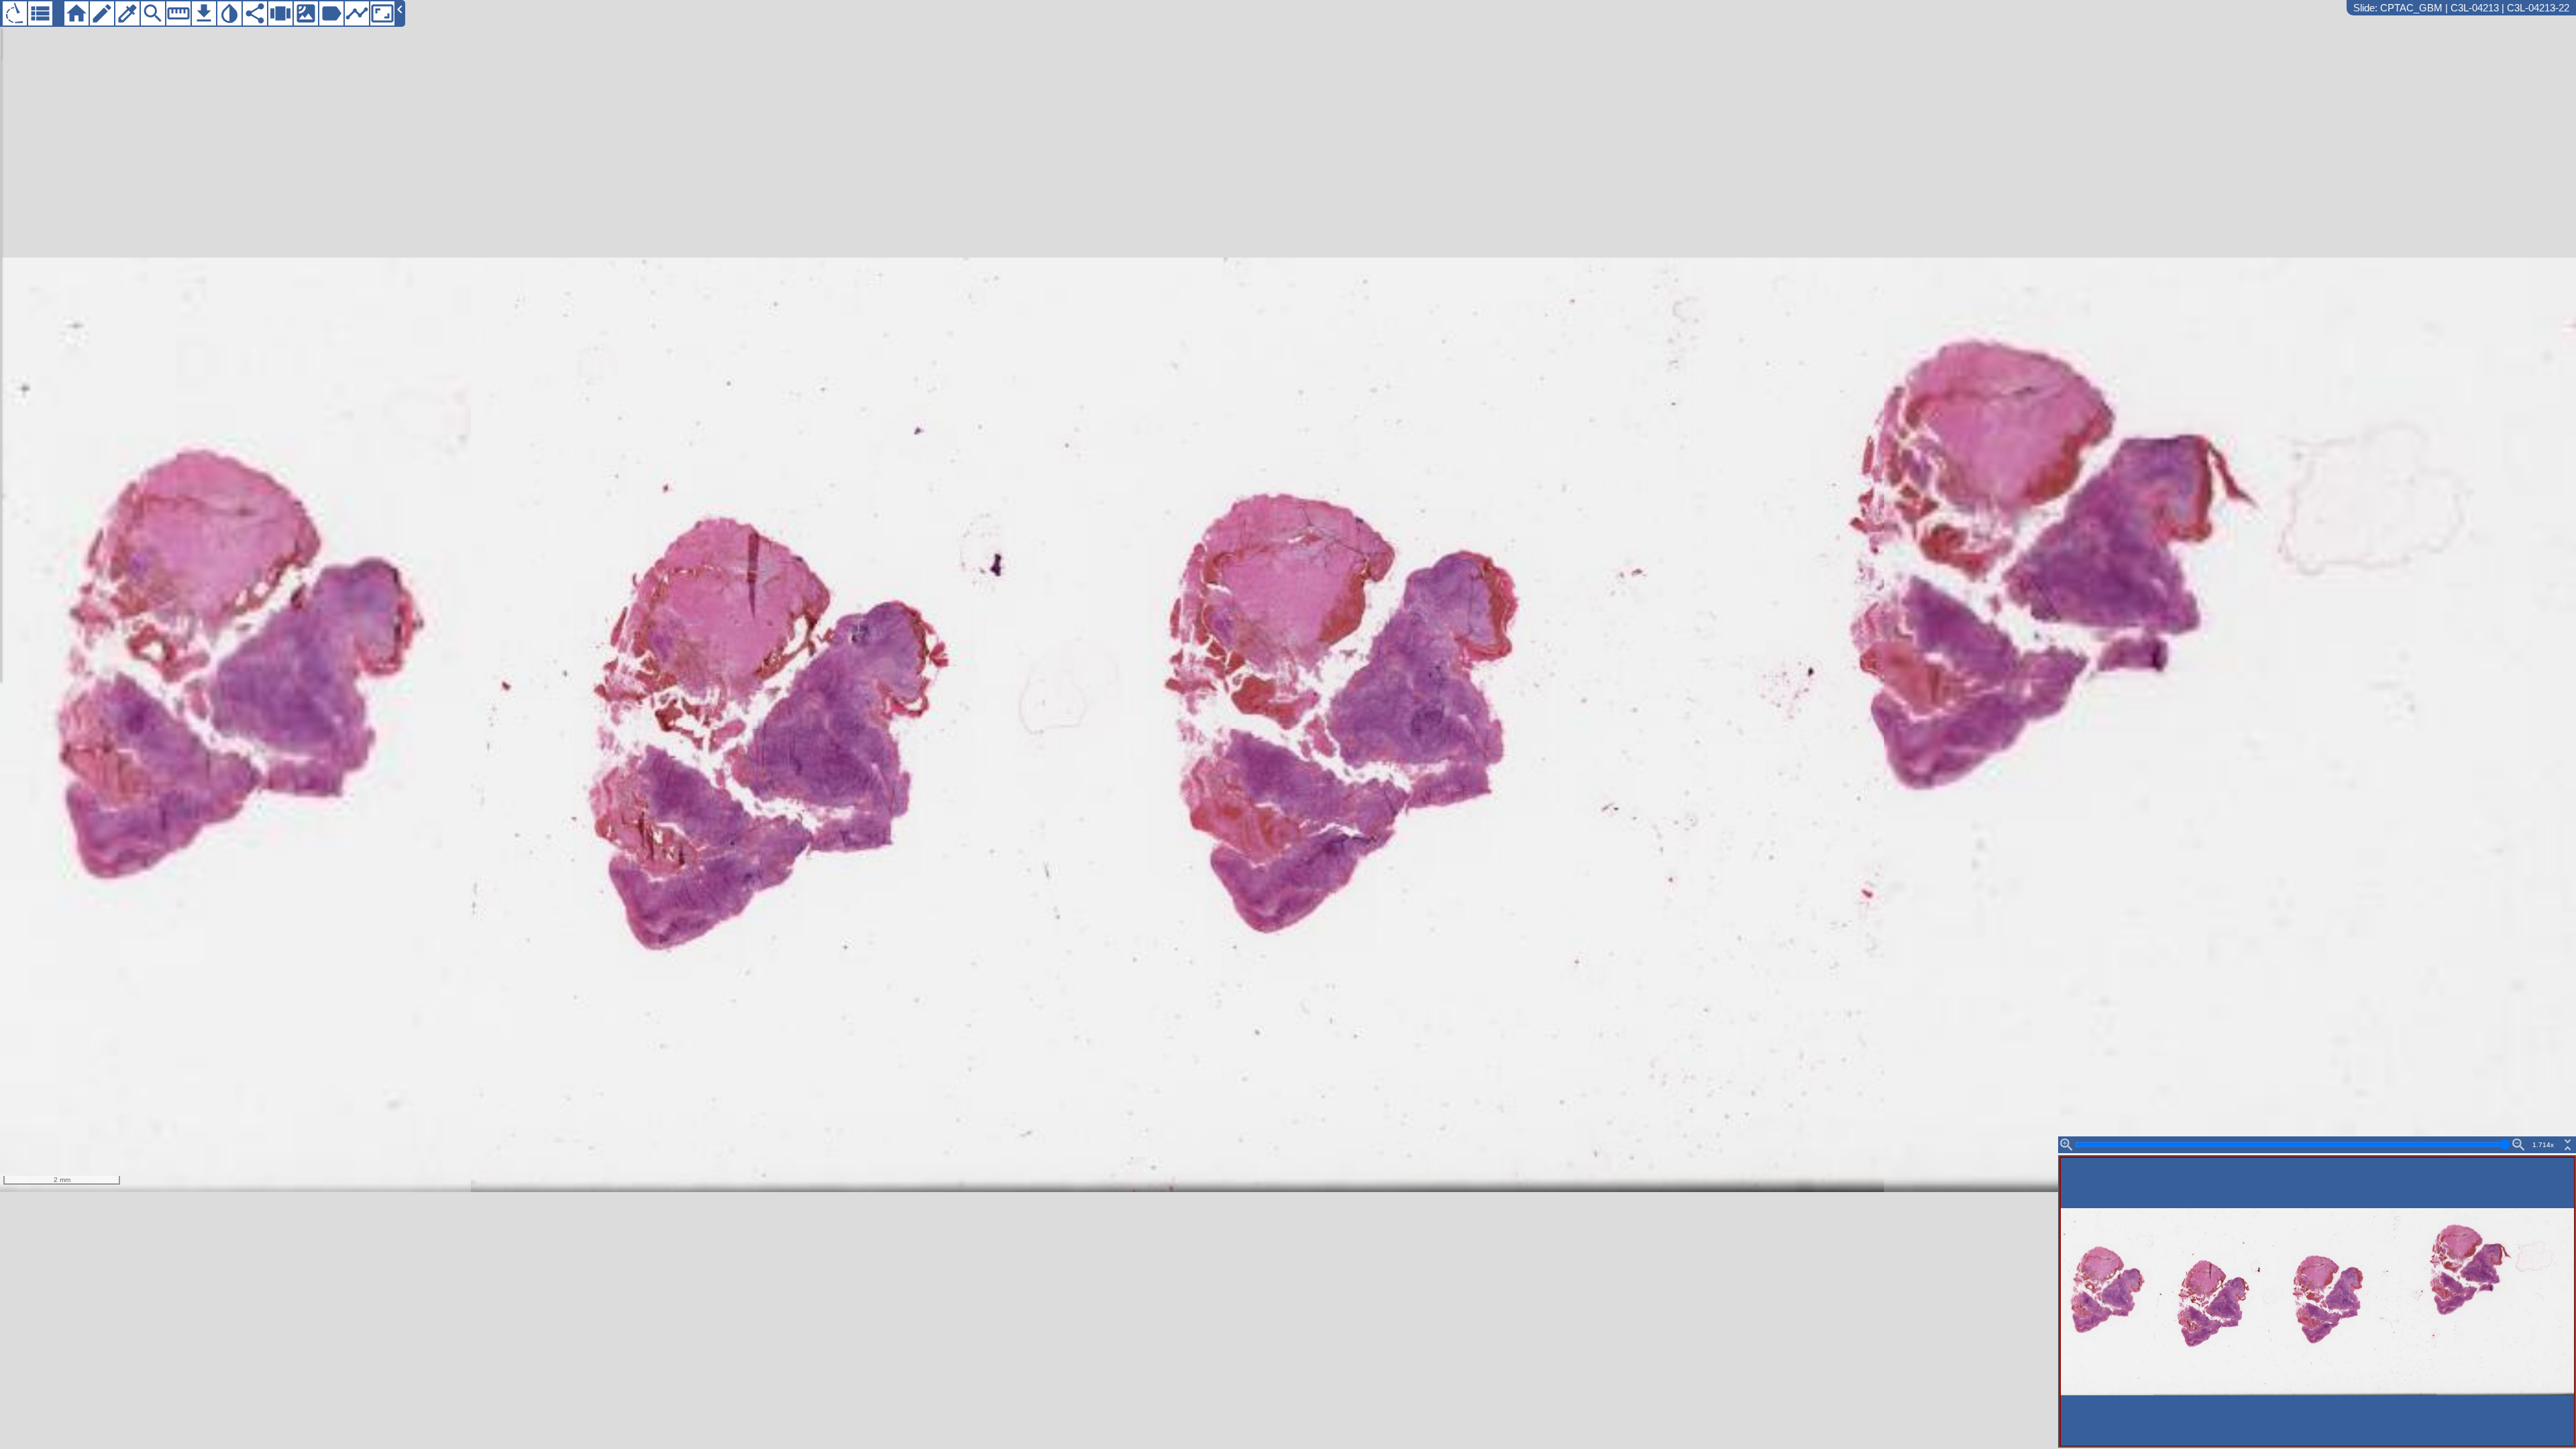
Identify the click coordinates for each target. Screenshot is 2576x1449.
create (102, 13)
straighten (178, 13)
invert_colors (229, 13)
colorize (127, 13)
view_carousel (280, 13)
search (153, 13)
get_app (204, 13)
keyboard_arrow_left (400, 9)
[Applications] (15, 13)
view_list (40, 13)
